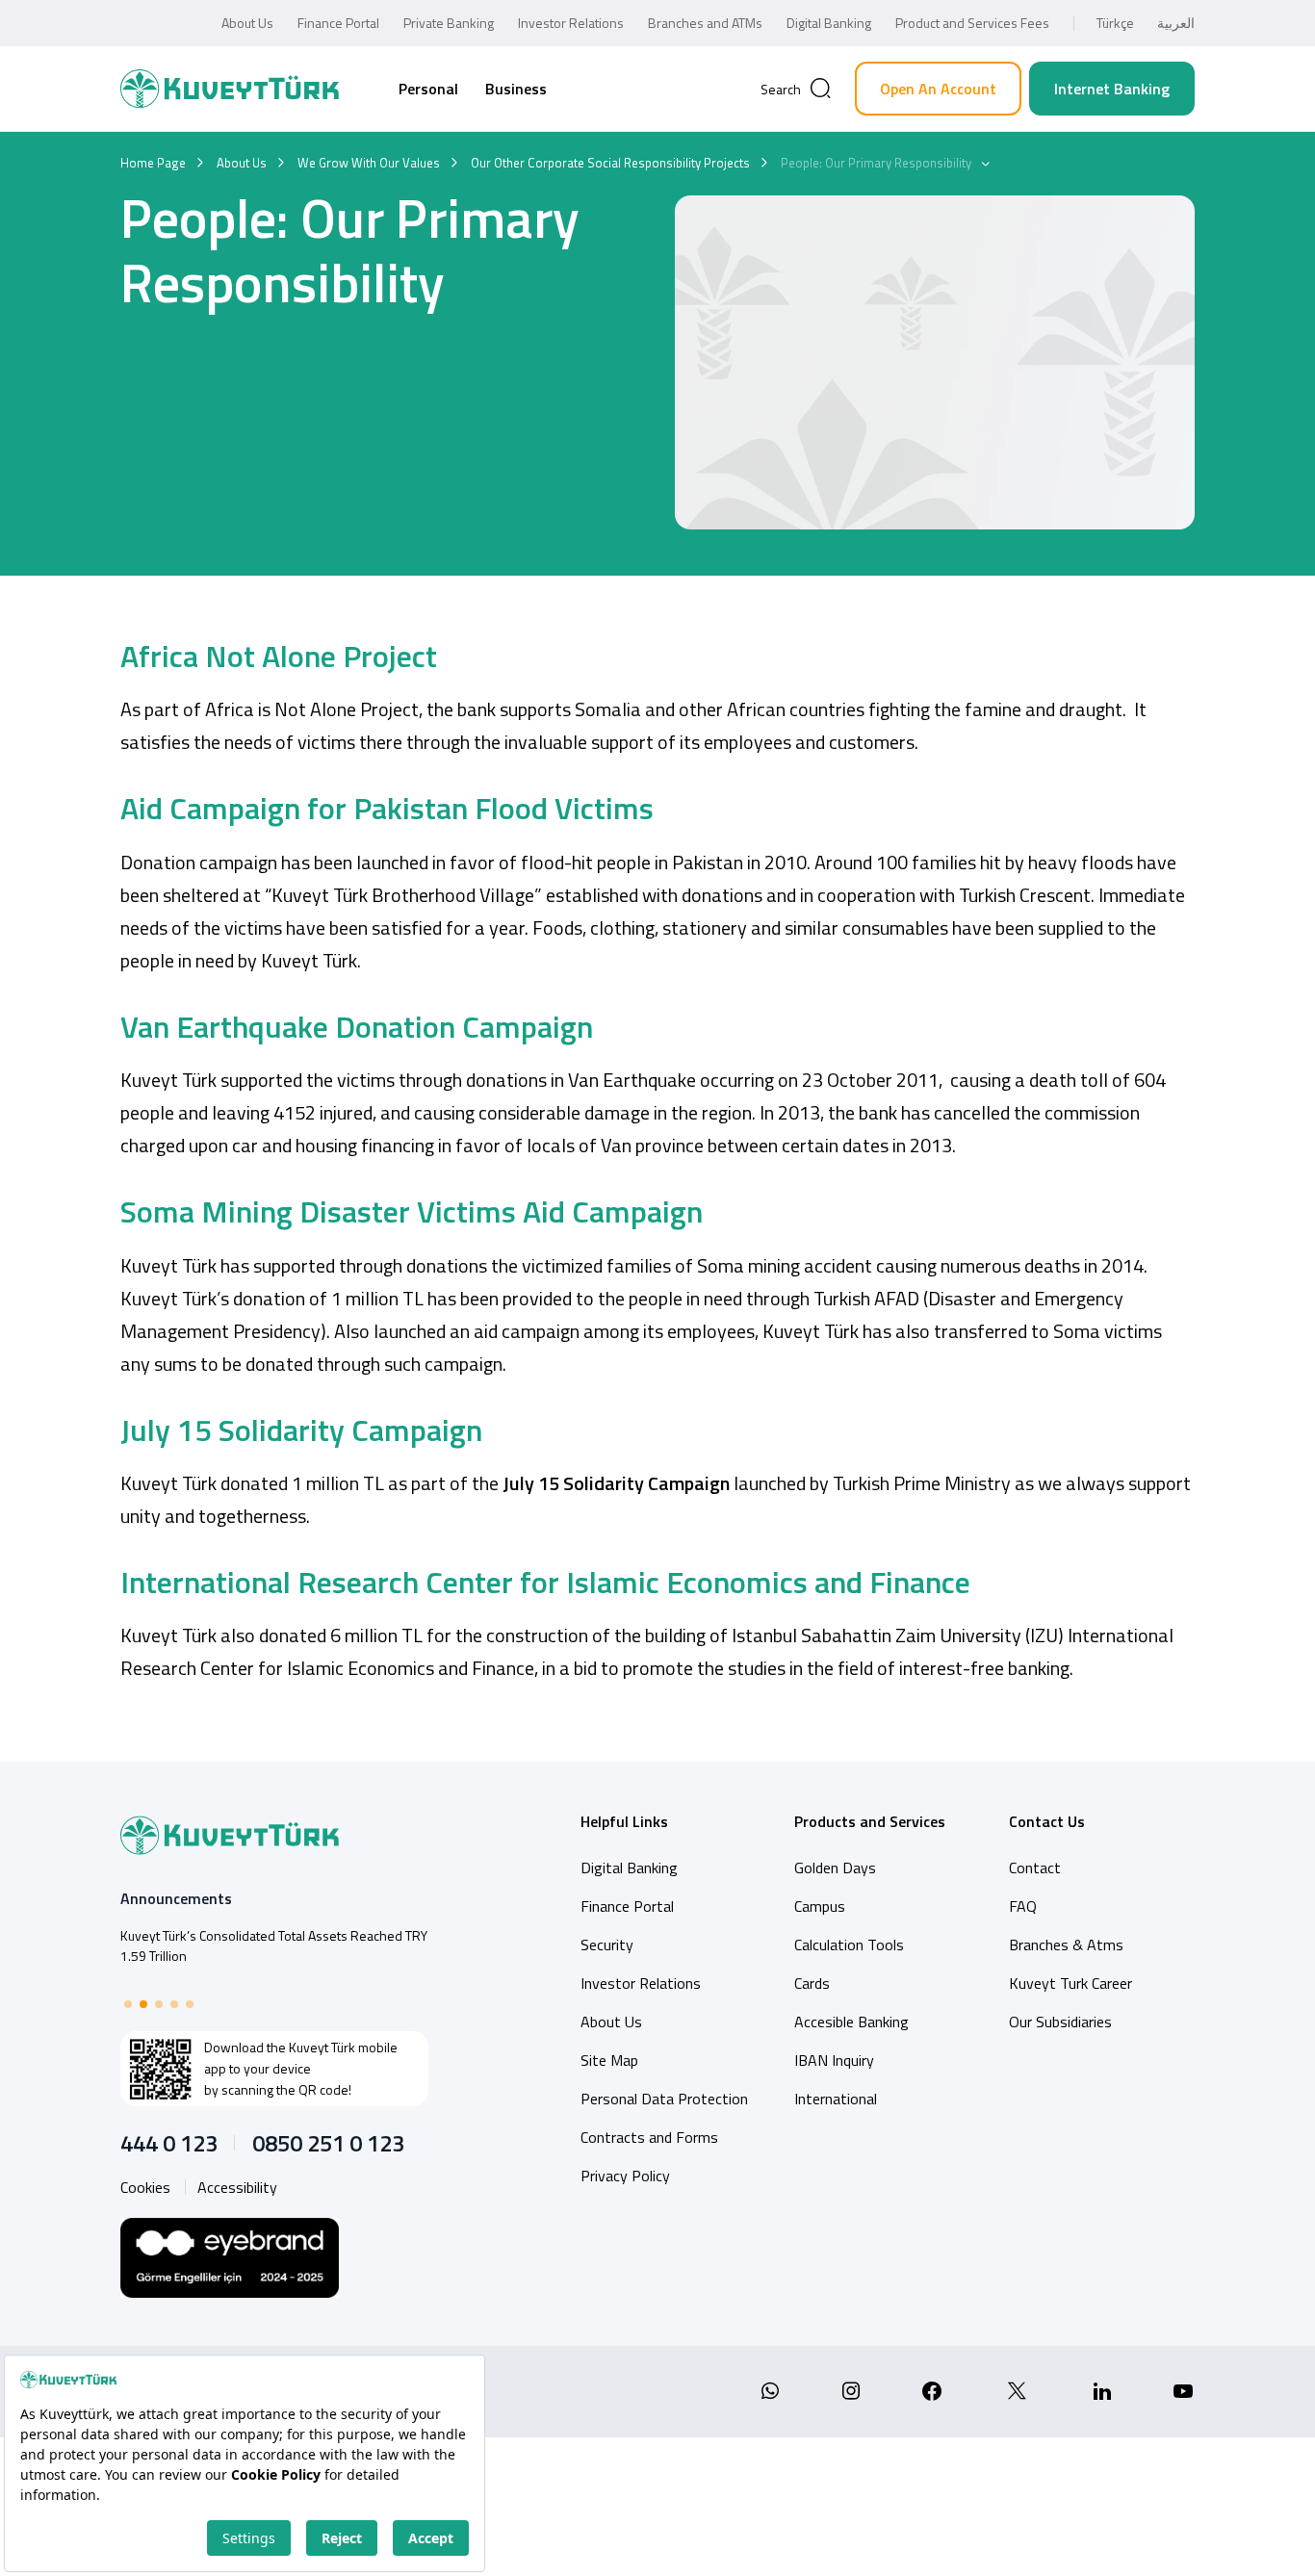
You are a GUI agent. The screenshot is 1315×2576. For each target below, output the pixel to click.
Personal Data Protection (664, 2099)
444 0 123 (169, 2143)
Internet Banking (1112, 89)
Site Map (609, 2060)
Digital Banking (829, 23)
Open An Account (938, 89)
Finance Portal (338, 23)
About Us (247, 23)
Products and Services (870, 1821)
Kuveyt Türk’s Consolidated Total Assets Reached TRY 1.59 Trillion (274, 1945)
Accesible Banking (851, 2022)
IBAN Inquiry (834, 2060)
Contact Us (1047, 1821)
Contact (1035, 1868)
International (836, 2099)
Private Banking (449, 23)
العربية (1176, 23)
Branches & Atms (1066, 1945)
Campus (820, 1906)
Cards (812, 1983)
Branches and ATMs (705, 23)
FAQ (1023, 1906)
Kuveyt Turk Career (1070, 1983)
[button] (128, 2004)
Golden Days (835, 1868)
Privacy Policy (625, 2176)
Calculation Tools (849, 1945)
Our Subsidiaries (1060, 2022)
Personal (428, 89)
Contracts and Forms (649, 2137)
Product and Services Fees (972, 23)
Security (607, 1945)
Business (516, 89)
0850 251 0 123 (328, 2143)
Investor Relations (571, 23)
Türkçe (1115, 23)
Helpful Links (624, 1821)
